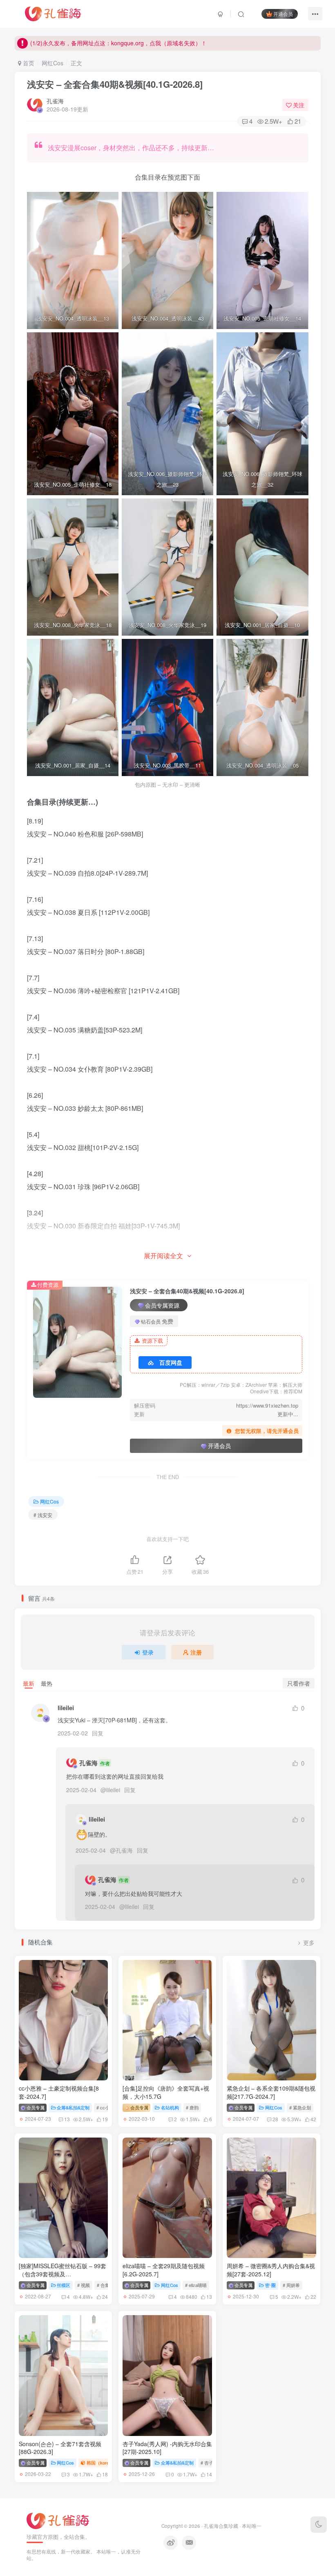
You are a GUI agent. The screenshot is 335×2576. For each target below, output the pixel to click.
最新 (29, 1683)
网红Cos (52, 63)
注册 (196, 1652)
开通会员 (283, 14)
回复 (98, 1733)
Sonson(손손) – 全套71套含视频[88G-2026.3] (60, 2448)
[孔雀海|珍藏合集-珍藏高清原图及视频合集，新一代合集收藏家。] (53, 13)
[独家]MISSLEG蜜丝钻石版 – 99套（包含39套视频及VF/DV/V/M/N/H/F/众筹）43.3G (63, 2274)
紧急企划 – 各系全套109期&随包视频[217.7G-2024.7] (271, 2092)
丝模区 (64, 2285)
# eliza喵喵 (196, 2285)
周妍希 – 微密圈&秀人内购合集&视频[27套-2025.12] (271, 2270)
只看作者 (299, 1683)
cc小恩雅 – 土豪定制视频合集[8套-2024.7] (59, 2092)
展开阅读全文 (163, 1256)
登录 (148, 1652)
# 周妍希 (291, 2285)
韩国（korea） (101, 2463)
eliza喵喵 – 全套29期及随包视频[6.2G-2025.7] (164, 2270)
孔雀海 (55, 101)
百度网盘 (171, 1362)
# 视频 (84, 2285)
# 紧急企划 (300, 2107)
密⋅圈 (270, 2285)
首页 (28, 63)
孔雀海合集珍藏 (221, 2526)
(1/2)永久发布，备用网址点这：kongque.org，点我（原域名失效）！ (118, 43)
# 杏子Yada (212, 2463)
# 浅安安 (43, 1515)
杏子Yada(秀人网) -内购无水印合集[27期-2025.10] (167, 2448)
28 (275, 2119)
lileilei (66, 1708)
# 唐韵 (192, 2107)
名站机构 (170, 2107)
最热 (47, 1683)
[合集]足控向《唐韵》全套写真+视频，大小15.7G (166, 2092)
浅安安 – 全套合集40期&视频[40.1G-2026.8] (115, 84)
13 (67, 2119)
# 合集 (103, 2285)
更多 (309, 1943)
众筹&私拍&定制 (73, 2107)
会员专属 (35, 2107)
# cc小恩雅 (107, 2107)
